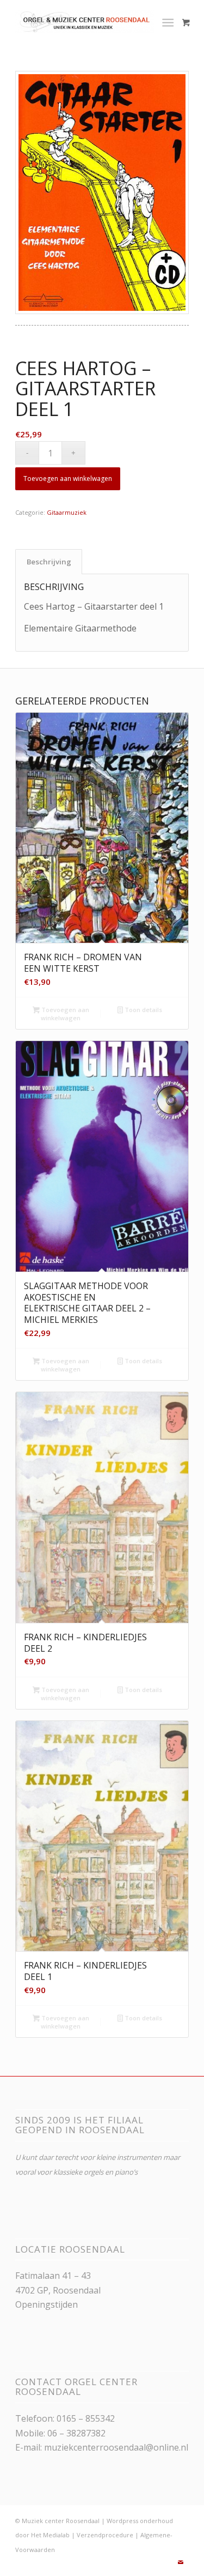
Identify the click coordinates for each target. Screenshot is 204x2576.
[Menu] (168, 22)
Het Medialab (50, 2535)
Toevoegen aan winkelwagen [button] (64, 1014)
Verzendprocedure (105, 2535)
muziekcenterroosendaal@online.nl (116, 2447)
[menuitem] (170, 22)
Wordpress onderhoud (140, 2521)
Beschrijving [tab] (49, 562)
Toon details (143, 1010)
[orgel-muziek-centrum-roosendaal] (85, 22)
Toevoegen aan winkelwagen (68, 479)
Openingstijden (47, 2304)
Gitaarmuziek (67, 512)
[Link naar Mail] (181, 2562)
